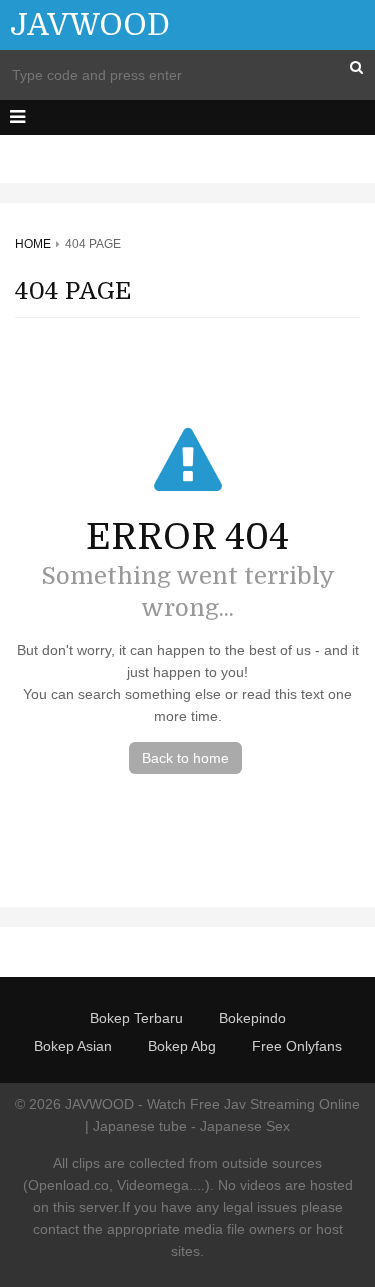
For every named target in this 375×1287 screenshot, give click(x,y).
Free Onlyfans (297, 1046)
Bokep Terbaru (136, 1018)
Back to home (185, 758)
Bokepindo (252, 1018)
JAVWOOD (90, 25)
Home (33, 244)
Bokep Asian (73, 1046)
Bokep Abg (182, 1046)
